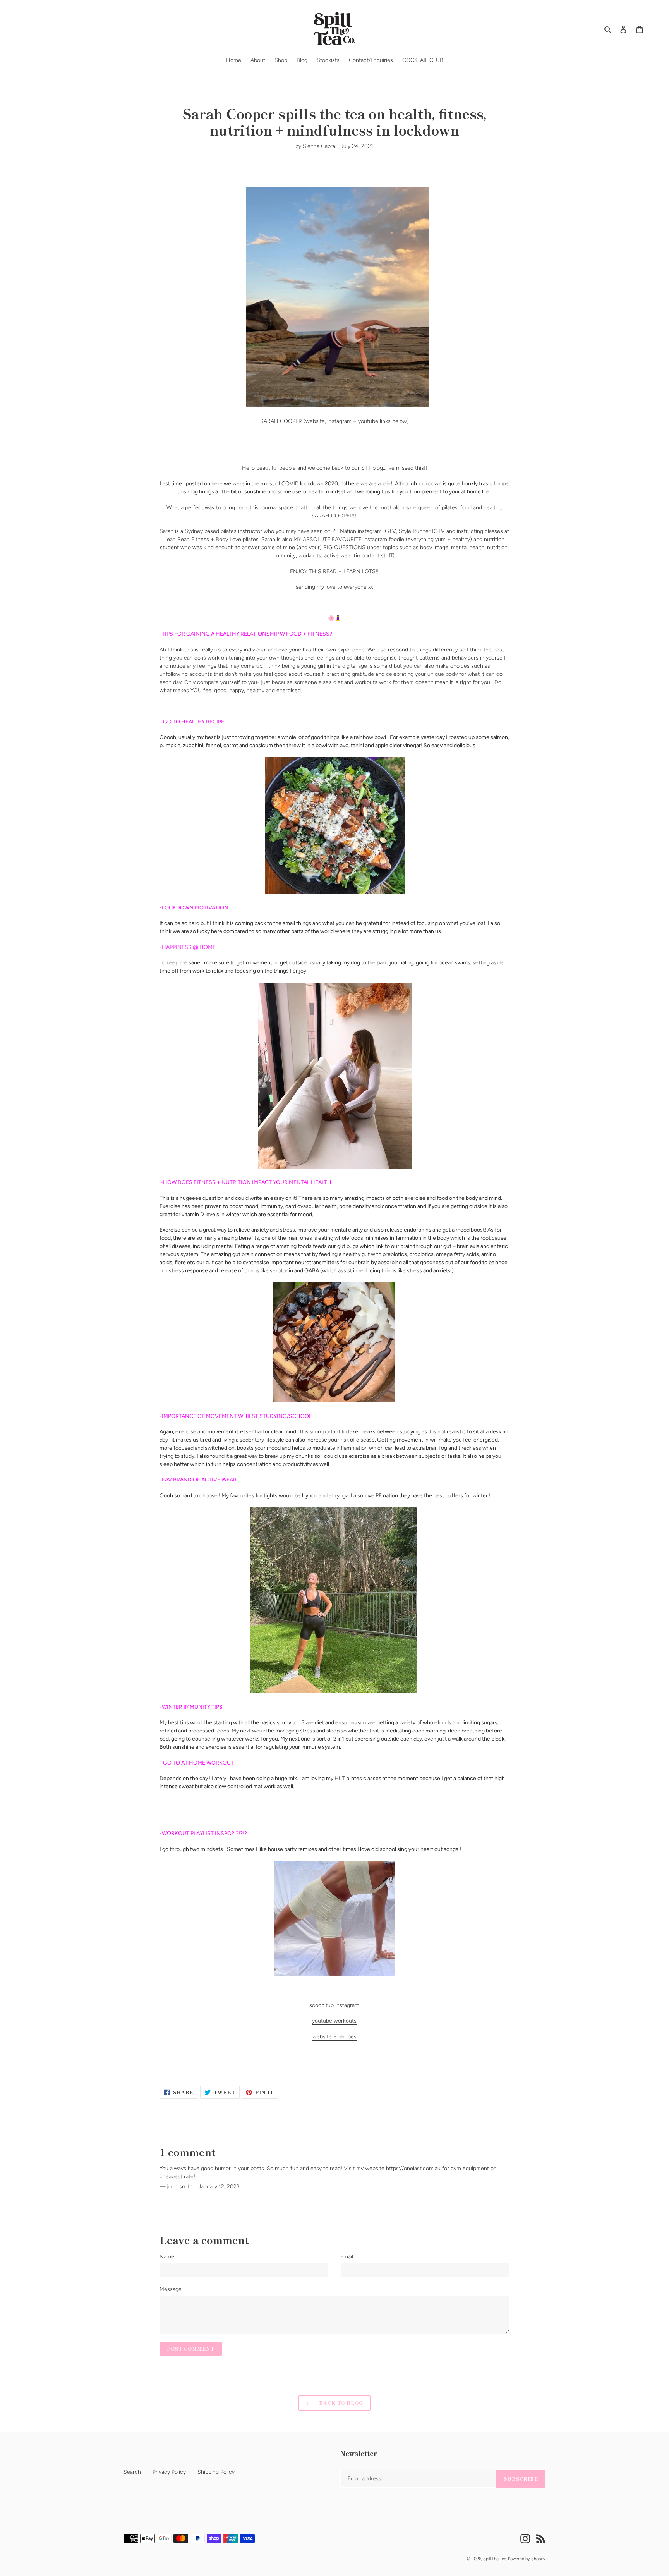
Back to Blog (340, 2403)
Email (347, 2257)
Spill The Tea (495, 2559)
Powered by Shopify (527, 2559)
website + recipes (334, 2037)
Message (171, 2289)
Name (167, 2257)
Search (132, 2472)
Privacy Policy (169, 2472)
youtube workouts (334, 2021)
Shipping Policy (216, 2472)
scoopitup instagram (334, 2005)
